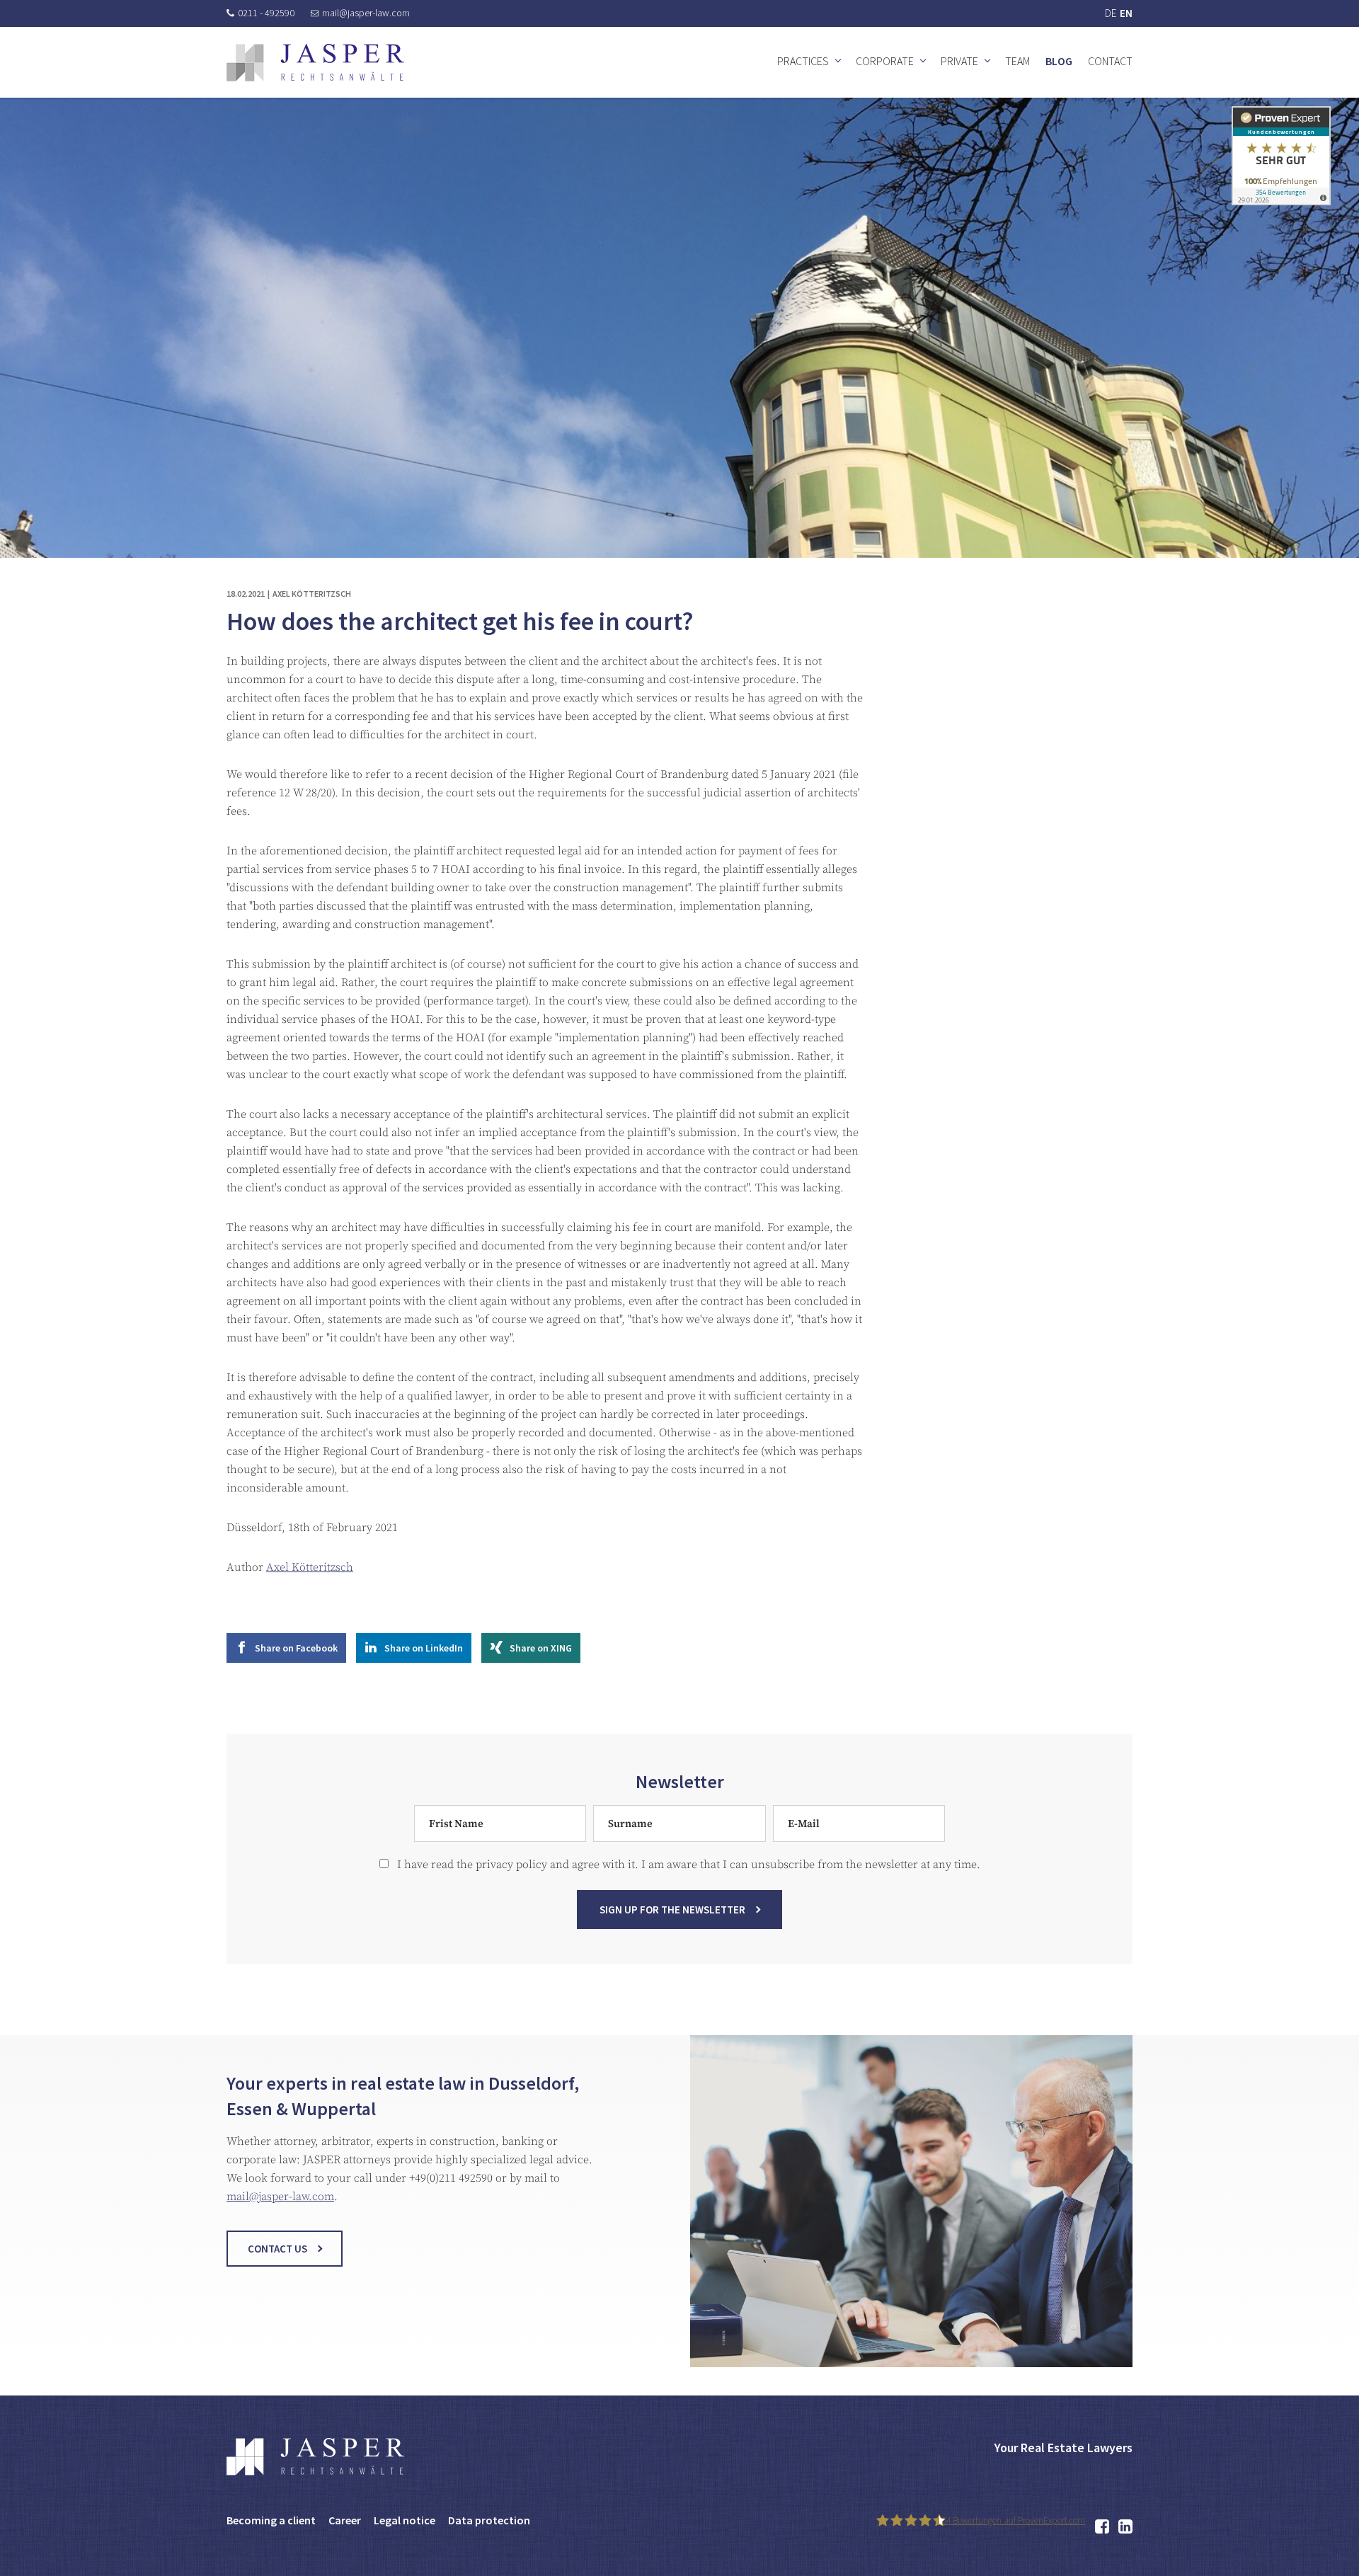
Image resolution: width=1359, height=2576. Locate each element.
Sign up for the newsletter (672, 1910)
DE (1111, 13)
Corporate (885, 61)
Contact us (277, 2249)
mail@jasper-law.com (366, 13)
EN (1126, 13)
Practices (803, 61)
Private (959, 61)
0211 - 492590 (266, 13)
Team (1017, 61)
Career (345, 2520)
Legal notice (405, 2520)
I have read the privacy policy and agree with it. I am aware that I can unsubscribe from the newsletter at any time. (684, 1865)
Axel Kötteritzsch (310, 1567)
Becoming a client (271, 2520)
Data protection (489, 2520)
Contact (1110, 61)
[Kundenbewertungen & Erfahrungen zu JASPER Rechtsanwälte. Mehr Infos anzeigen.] (1281, 155)
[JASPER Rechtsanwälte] (315, 63)
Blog (1059, 61)
